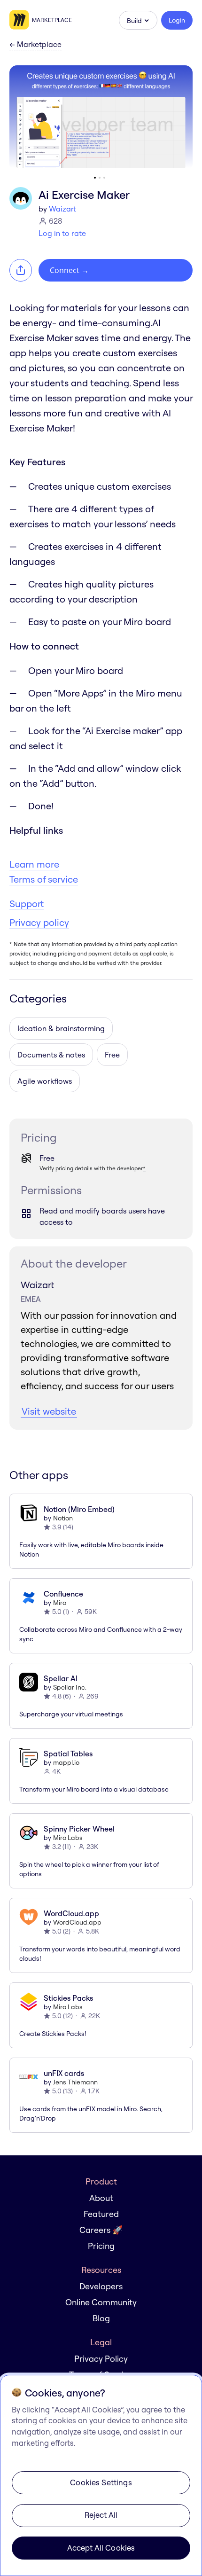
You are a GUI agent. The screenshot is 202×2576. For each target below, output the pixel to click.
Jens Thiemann (75, 2082)
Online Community (101, 2302)
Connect (69, 270)
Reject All (101, 2515)
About (101, 2198)
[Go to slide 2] (100, 178)
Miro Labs (68, 1838)
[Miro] (21, 20)
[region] (101, 2475)
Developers (101, 2286)
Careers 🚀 (101, 2230)
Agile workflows (45, 1081)
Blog (101, 2318)
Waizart (62, 209)
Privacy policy (39, 922)
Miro (60, 1603)
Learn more (34, 864)
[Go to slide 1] (95, 178)
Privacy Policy (101, 2359)
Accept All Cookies (101, 2548)
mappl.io (66, 1762)
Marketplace (52, 20)
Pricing (101, 2246)
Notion (63, 1518)
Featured (101, 2214)
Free (112, 1055)
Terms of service (44, 879)
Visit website (49, 1411)
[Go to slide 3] (104, 178)
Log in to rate (62, 233)
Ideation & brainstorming (61, 1028)
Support (27, 904)
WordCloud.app (77, 1922)
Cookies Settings (101, 2482)
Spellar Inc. (70, 1687)
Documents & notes (51, 1055)
